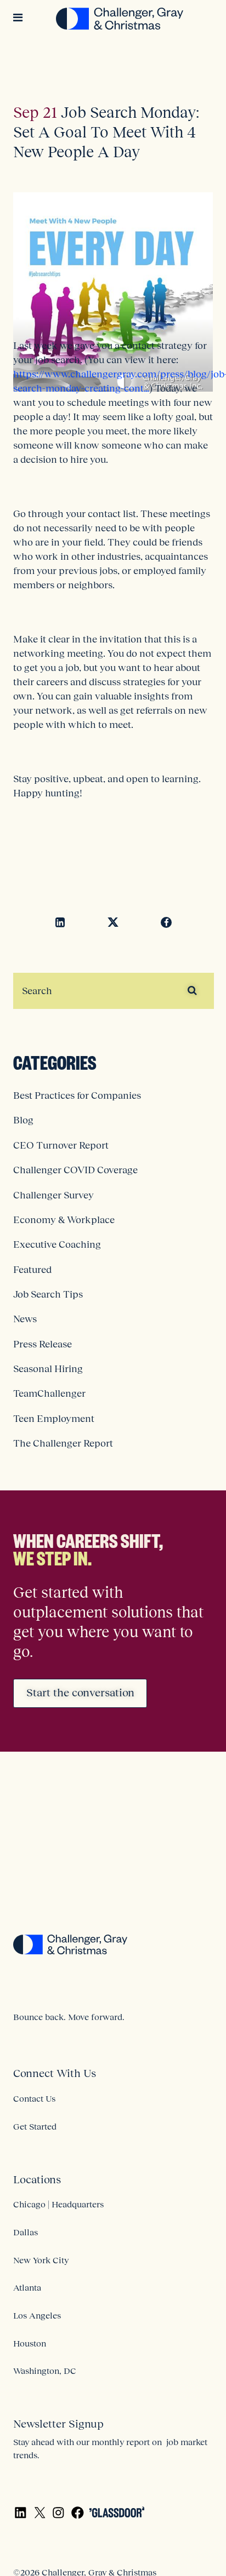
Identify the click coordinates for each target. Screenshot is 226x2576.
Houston (30, 2343)
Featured (32, 1270)
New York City (41, 2260)
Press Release (43, 1344)
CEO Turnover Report (61, 1145)
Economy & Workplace (64, 1220)
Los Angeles (37, 2315)
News (25, 1319)
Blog (23, 1120)
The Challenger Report (63, 1443)
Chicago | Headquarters (58, 2204)
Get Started (35, 2126)
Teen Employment (54, 1419)
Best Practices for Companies (77, 1095)
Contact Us (34, 2098)
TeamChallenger (49, 1393)
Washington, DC (45, 2371)
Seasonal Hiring (48, 1369)
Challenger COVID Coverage (75, 1170)
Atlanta (27, 2287)
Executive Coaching (57, 1244)
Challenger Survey (53, 1195)
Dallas (26, 2232)
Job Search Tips (48, 1294)
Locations (37, 2179)
